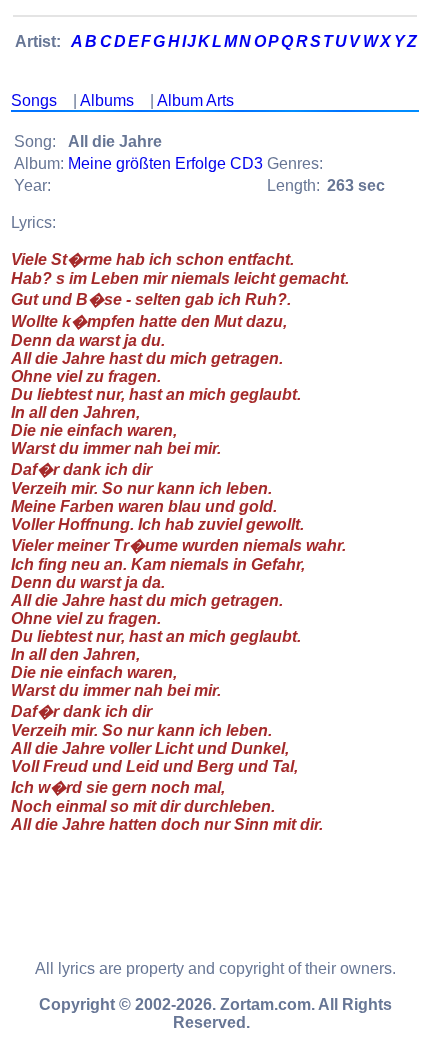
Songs (34, 100)
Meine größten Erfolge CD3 (165, 163)
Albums (107, 100)
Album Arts (195, 100)
